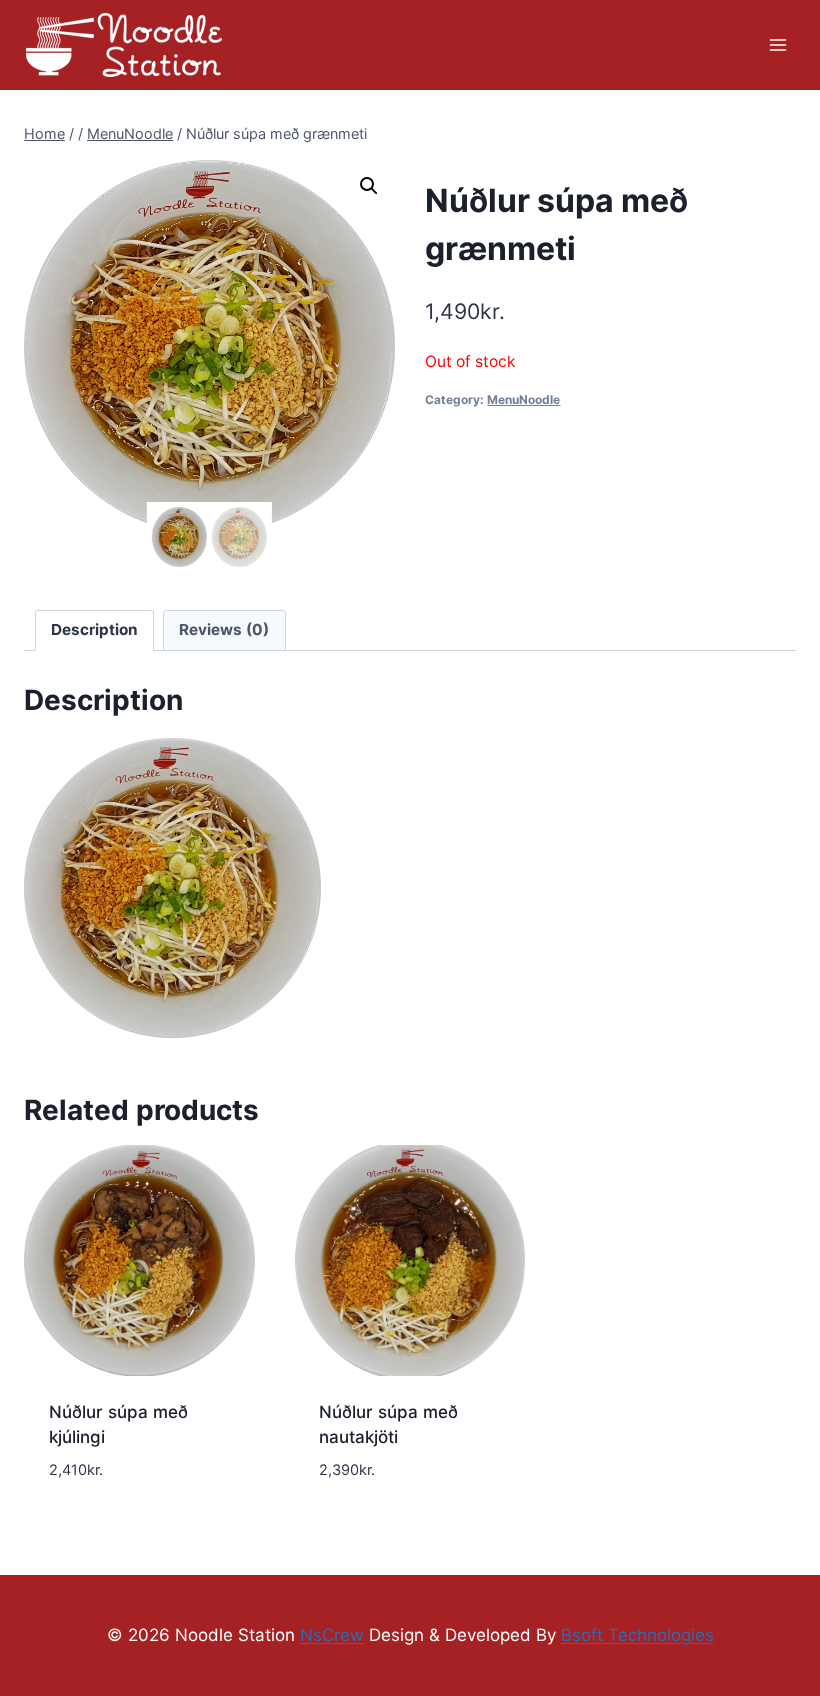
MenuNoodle (523, 399)
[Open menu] (777, 44)
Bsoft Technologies (637, 1635)
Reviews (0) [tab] (224, 629)
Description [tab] (94, 629)
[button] (369, 186)
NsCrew (332, 1635)
